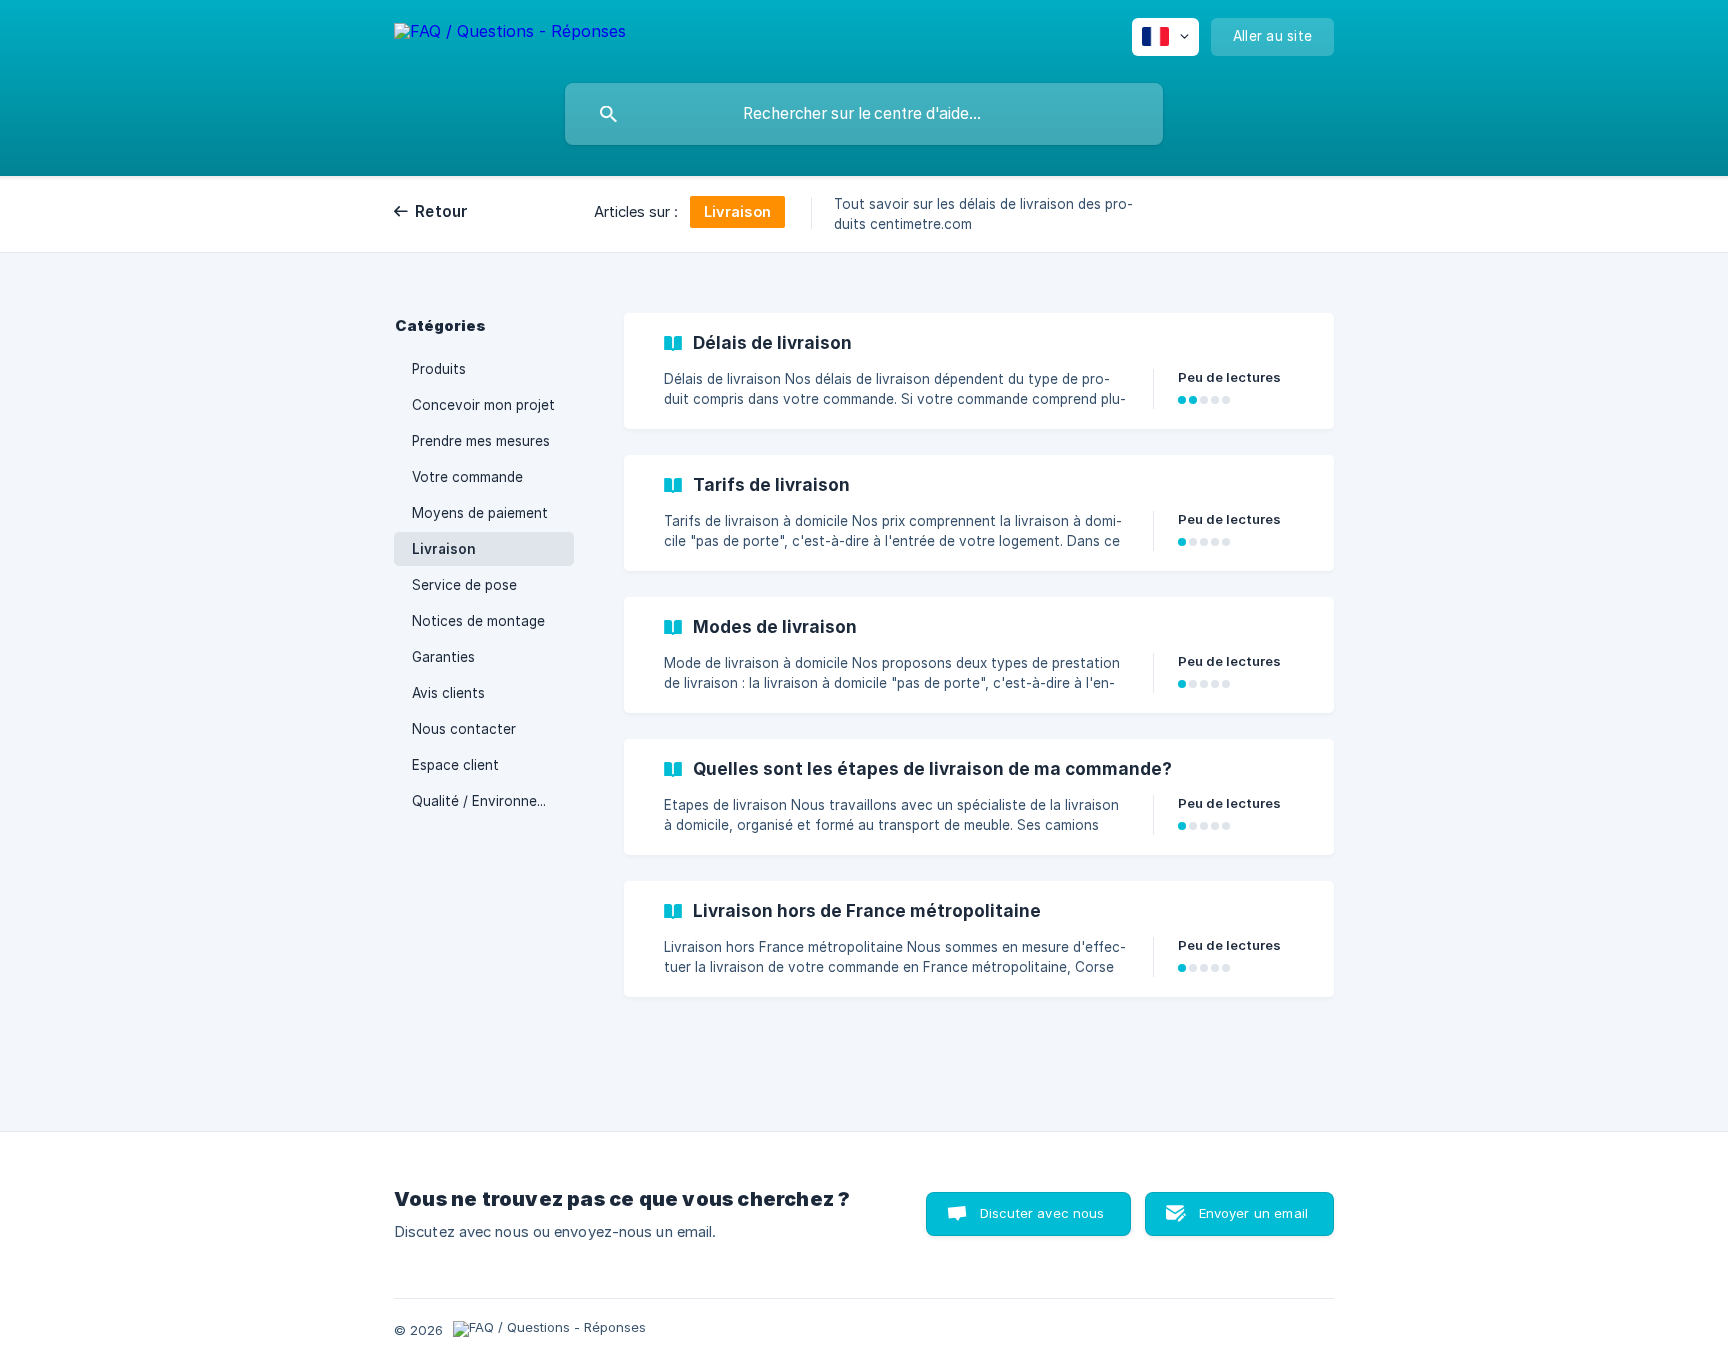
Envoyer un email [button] (1253, 1213)
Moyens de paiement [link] (480, 513)
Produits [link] (439, 369)
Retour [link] (442, 211)
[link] (979, 371)
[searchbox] (864, 114)
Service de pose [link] (464, 585)
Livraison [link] (444, 549)
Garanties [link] (443, 657)
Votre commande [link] (467, 477)
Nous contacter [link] (464, 729)
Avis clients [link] (448, 693)
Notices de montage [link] (478, 621)
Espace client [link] (455, 765)
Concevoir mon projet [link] (483, 405)
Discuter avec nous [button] (1042, 1213)
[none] (510, 34)
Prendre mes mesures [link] (481, 441)
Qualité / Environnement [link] (491, 801)
